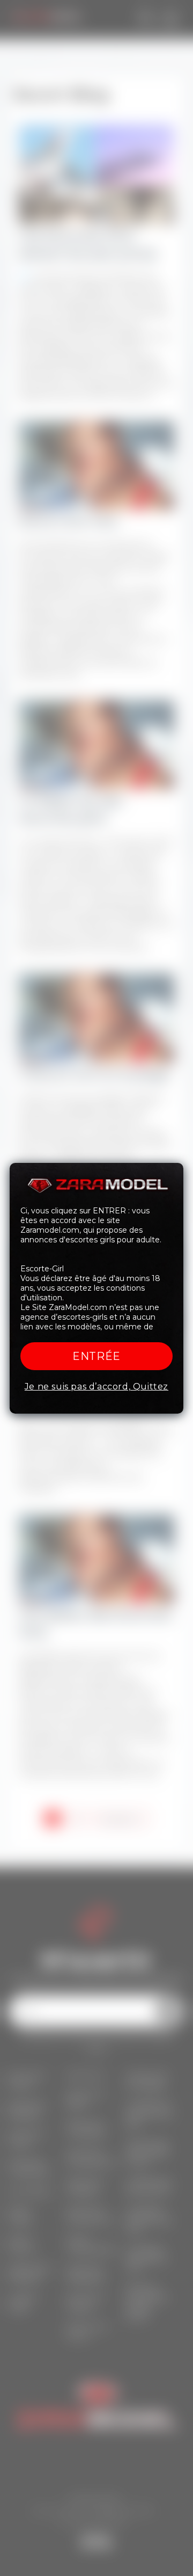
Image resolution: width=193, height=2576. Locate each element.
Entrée (96, 1356)
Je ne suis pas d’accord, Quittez (96, 1387)
